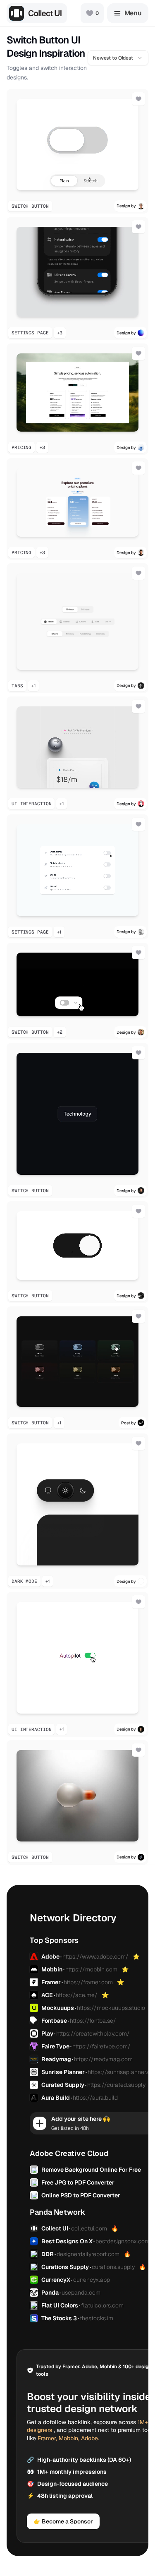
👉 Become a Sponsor (63, 2521)
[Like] (138, 99)
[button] (77, 151)
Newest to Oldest (113, 58)
